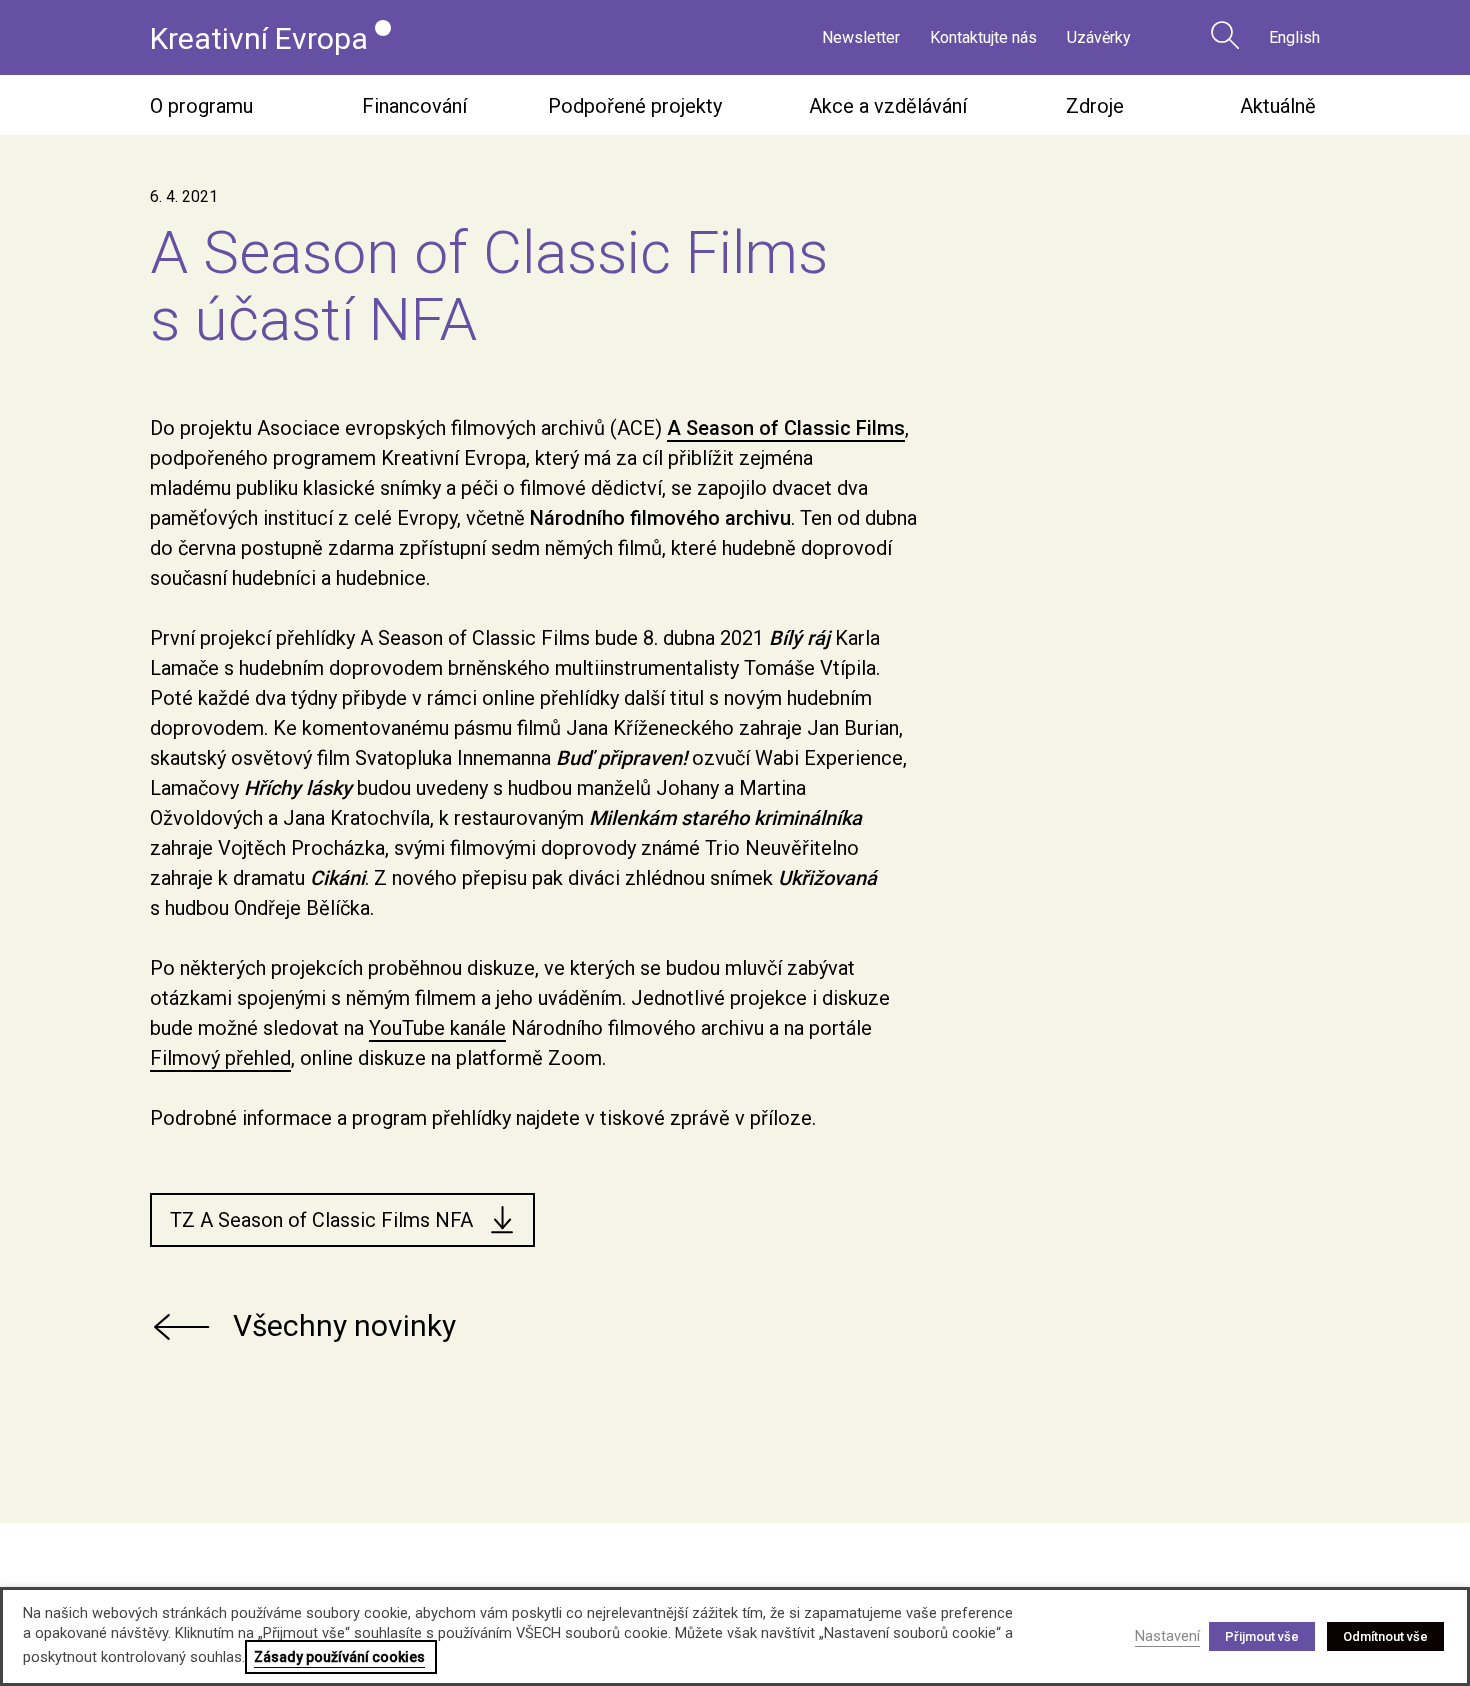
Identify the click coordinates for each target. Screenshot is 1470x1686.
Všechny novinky (344, 1325)
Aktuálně (1278, 106)
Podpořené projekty (635, 106)
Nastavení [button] (1167, 1636)
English (1294, 37)
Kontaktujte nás (983, 37)
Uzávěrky (1099, 37)
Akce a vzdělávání (888, 106)
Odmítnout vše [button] (1385, 1636)
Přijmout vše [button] (1262, 1636)
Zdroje (1095, 106)
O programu (201, 106)
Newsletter (861, 37)
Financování (414, 106)
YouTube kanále (437, 1028)
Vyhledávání (1225, 35)
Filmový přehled (220, 1058)
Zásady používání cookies (339, 1657)
